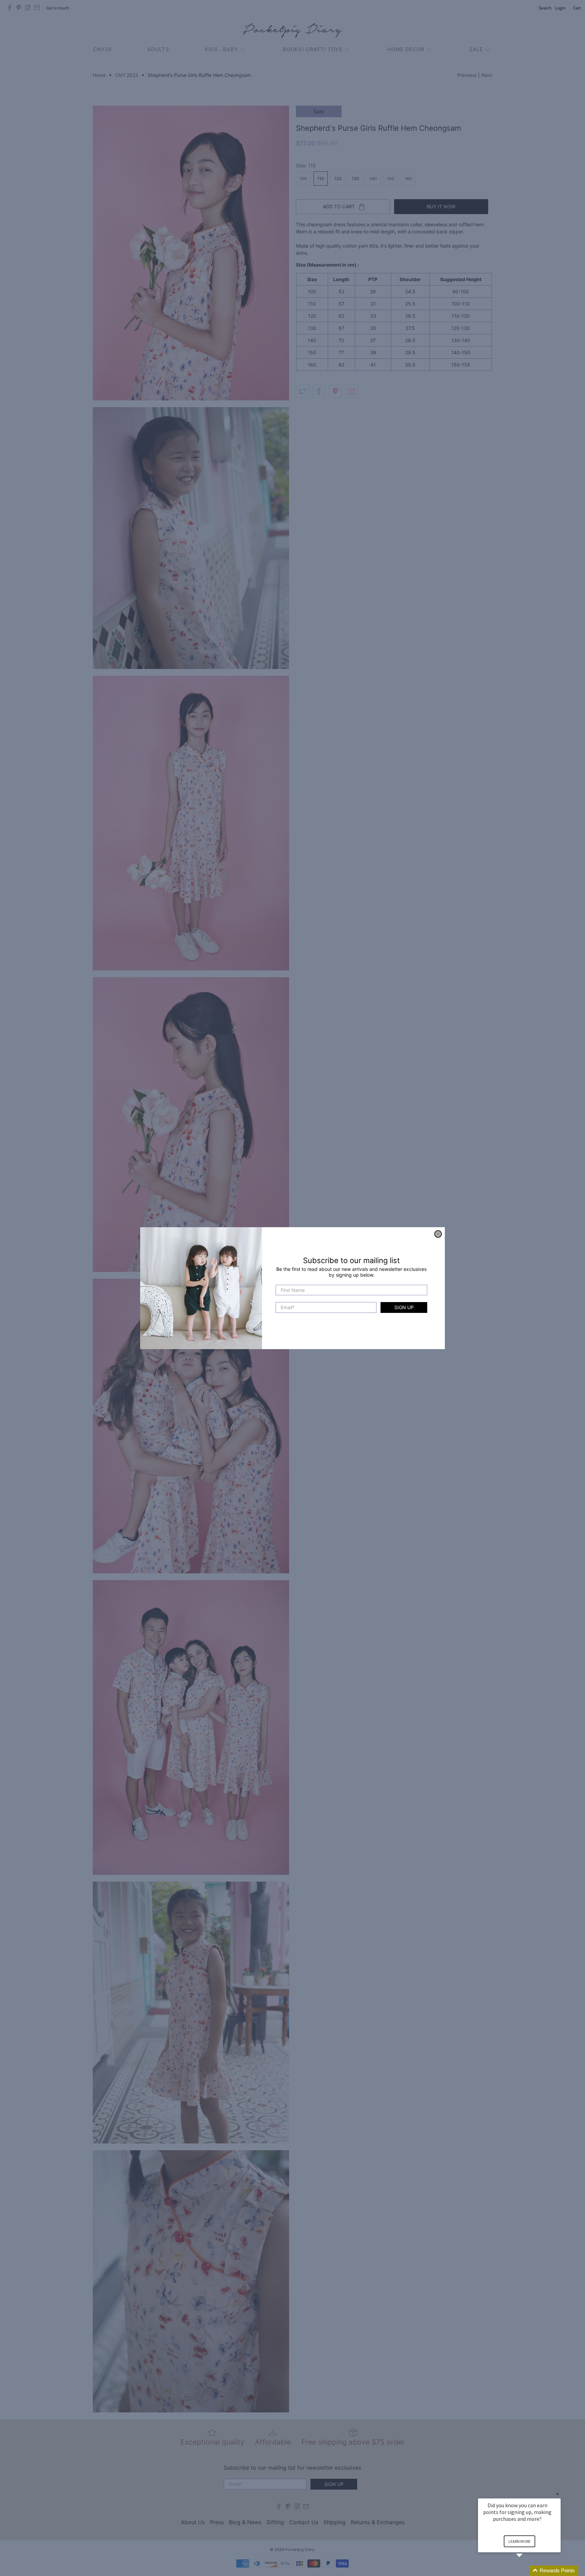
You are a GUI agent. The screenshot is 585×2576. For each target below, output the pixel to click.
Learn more (519, 2541)
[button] (527, 2571)
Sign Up (404, 1307)
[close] (438, 1234)
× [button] (558, 2494)
